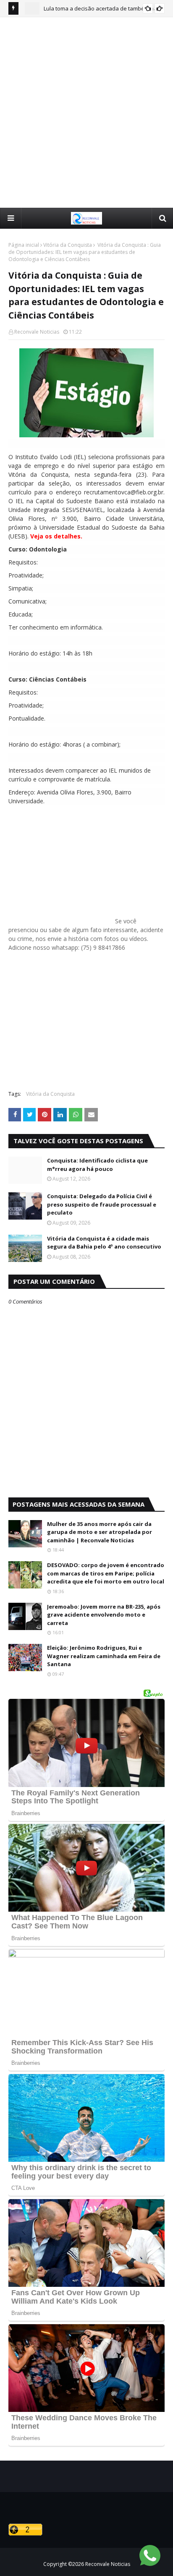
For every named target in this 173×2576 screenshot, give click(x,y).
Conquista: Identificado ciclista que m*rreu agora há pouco (97, 1165)
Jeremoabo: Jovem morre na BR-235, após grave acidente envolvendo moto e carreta (104, 1615)
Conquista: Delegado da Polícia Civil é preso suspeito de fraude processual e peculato (102, 1204)
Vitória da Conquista (68, 245)
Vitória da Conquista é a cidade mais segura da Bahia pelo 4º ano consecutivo (104, 1243)
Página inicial (24, 245)
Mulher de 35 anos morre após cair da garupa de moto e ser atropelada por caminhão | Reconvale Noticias (100, 1532)
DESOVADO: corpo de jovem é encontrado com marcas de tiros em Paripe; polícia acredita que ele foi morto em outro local (106, 1573)
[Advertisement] (86, 112)
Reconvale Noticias (37, 332)
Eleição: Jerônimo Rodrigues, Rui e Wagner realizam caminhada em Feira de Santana (104, 1656)
